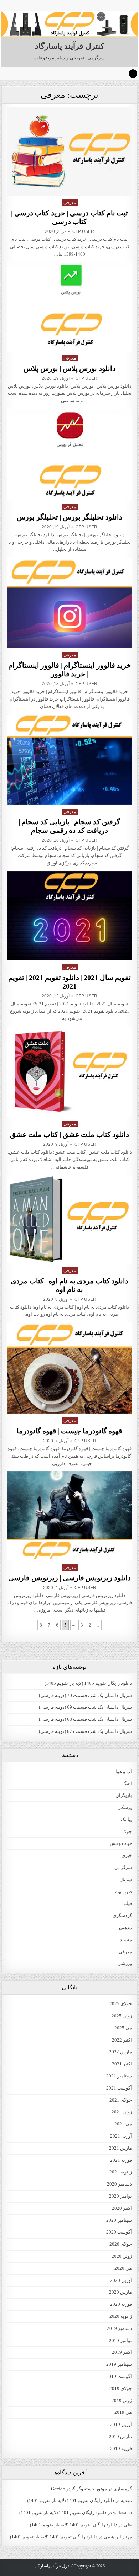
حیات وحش (121, 1843)
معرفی (70, 203)
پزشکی (125, 1807)
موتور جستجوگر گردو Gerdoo (79, 2489)
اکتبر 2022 (122, 2040)
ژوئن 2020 (122, 2256)
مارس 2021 (120, 2148)
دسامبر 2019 (119, 2328)
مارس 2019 (120, 2436)
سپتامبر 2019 (119, 2364)
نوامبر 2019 (120, 2340)
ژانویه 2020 (121, 2316)
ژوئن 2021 (122, 2112)
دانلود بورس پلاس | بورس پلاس (69, 368)
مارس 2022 (120, 2052)
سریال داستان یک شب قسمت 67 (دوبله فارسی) (85, 1731)
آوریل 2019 (121, 2424)
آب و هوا (124, 1771)
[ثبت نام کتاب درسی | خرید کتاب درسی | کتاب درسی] (69, 151)
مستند (126, 1940)
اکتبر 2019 (122, 2352)
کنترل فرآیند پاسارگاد (69, 46)
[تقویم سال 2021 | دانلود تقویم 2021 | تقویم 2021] (69, 916)
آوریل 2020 (121, 2280)
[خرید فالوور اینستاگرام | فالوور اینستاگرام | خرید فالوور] (69, 603)
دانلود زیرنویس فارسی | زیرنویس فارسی (69, 1578)
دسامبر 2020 (119, 2184)
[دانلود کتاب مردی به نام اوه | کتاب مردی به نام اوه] (69, 1219)
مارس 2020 (120, 2292)
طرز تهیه (123, 1892)
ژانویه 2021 (121, 2172)
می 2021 (123, 2124)
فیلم (128, 1903)
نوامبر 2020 (120, 2196)
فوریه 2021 (121, 2160)
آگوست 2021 (119, 2088)
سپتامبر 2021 (119, 2076)
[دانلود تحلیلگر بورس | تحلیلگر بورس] (69, 454)
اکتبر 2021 (122, 2064)
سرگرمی (123, 1867)
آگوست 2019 (119, 2376)
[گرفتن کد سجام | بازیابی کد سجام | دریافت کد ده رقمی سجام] (69, 760)
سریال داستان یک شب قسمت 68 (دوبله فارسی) (85, 1719)
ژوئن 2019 (122, 2401)
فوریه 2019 (121, 2449)
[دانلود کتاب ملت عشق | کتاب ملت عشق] (69, 1072)
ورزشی (125, 1963)
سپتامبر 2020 (119, 2220)
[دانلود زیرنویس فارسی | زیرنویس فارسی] (69, 1516)
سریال (126, 1880)
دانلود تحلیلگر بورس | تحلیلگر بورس (69, 517)
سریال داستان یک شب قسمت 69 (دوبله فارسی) (85, 1707)
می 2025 (123, 2028)
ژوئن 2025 (122, 2016)
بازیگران (124, 1795)
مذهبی (125, 1928)
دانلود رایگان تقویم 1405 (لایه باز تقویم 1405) (88, 1683)
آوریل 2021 (121, 2136)
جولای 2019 (121, 2388)
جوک (127, 1832)
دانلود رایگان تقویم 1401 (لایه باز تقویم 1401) (71, 2500)
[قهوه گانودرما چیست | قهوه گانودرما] (69, 1368)
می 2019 (123, 2412)
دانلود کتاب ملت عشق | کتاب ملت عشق (70, 1134)
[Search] (133, 74)
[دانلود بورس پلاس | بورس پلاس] (69, 307)
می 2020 (123, 2268)
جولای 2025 (121, 2004)
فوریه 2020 (121, 2304)
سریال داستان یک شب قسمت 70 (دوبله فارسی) (85, 1695)
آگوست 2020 (119, 2232)
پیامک (126, 1819)
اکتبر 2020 (122, 2208)
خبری (127, 1855)
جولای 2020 (121, 2244)
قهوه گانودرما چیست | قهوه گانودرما (70, 1431)
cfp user (83, 231)
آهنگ (127, 1784)
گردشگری (122, 1915)
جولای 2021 (121, 2100)
